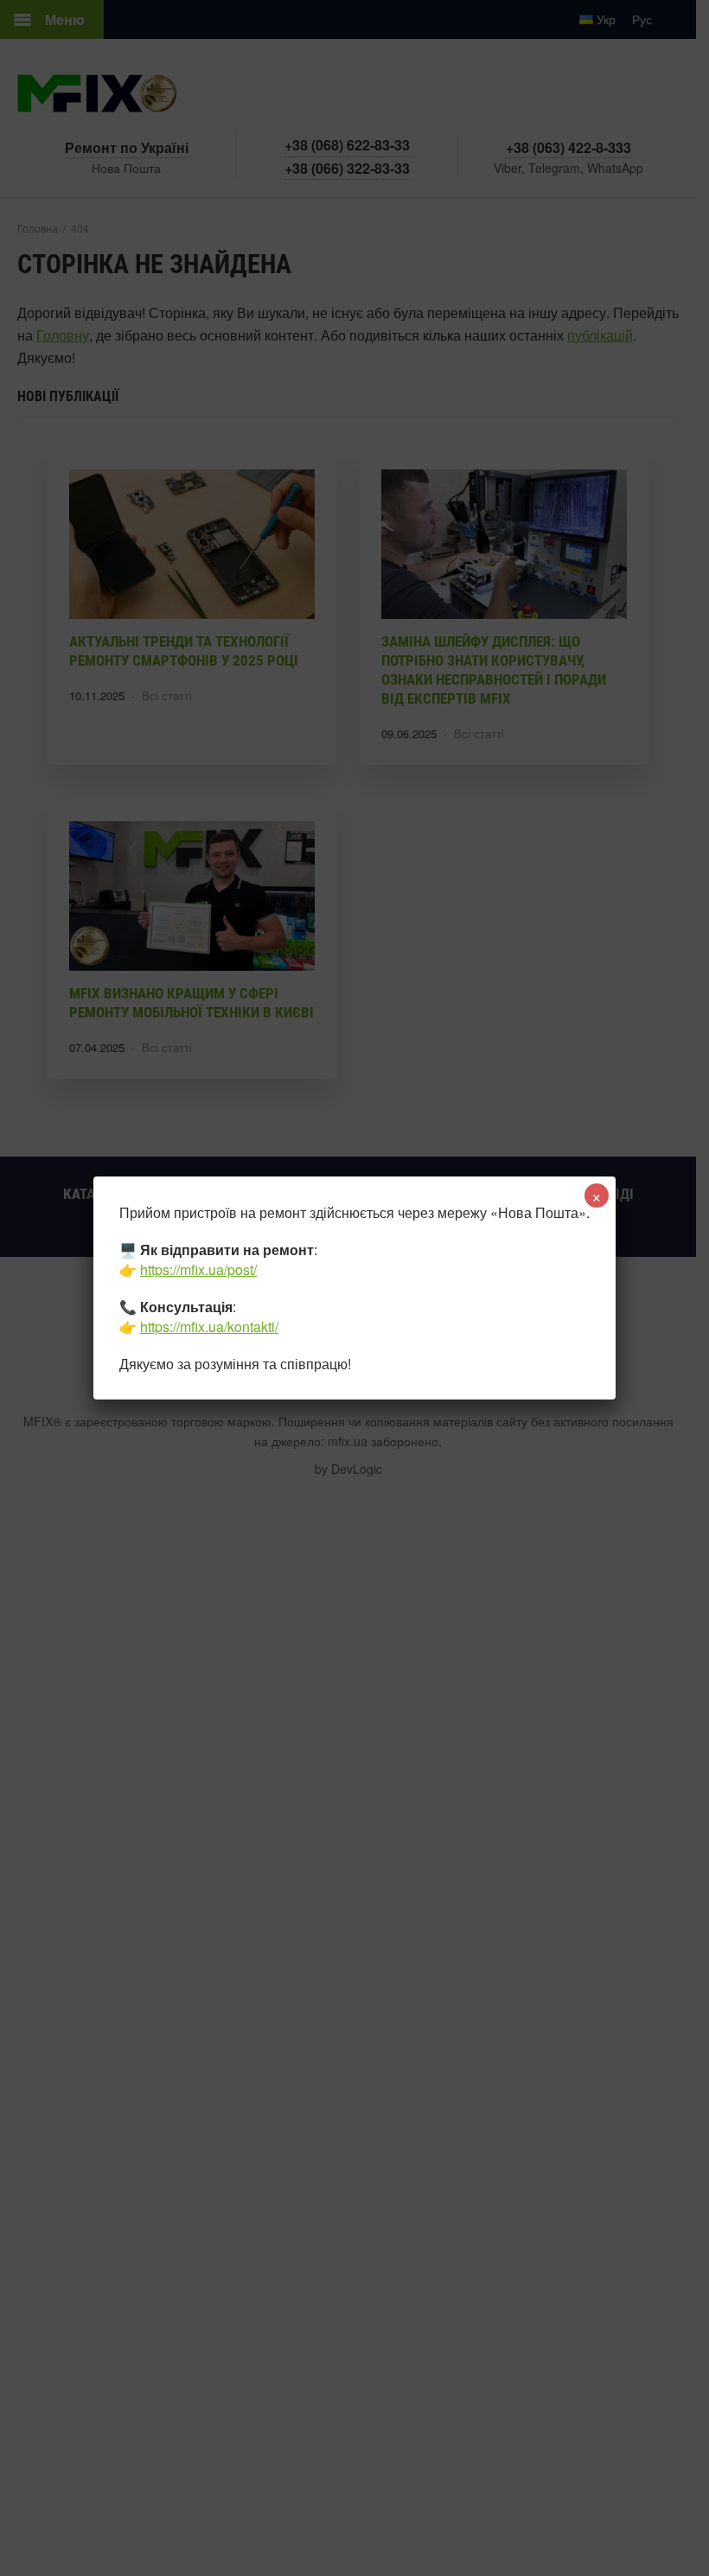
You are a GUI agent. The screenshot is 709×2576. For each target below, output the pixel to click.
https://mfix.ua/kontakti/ (209, 1326)
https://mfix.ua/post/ (198, 1269)
